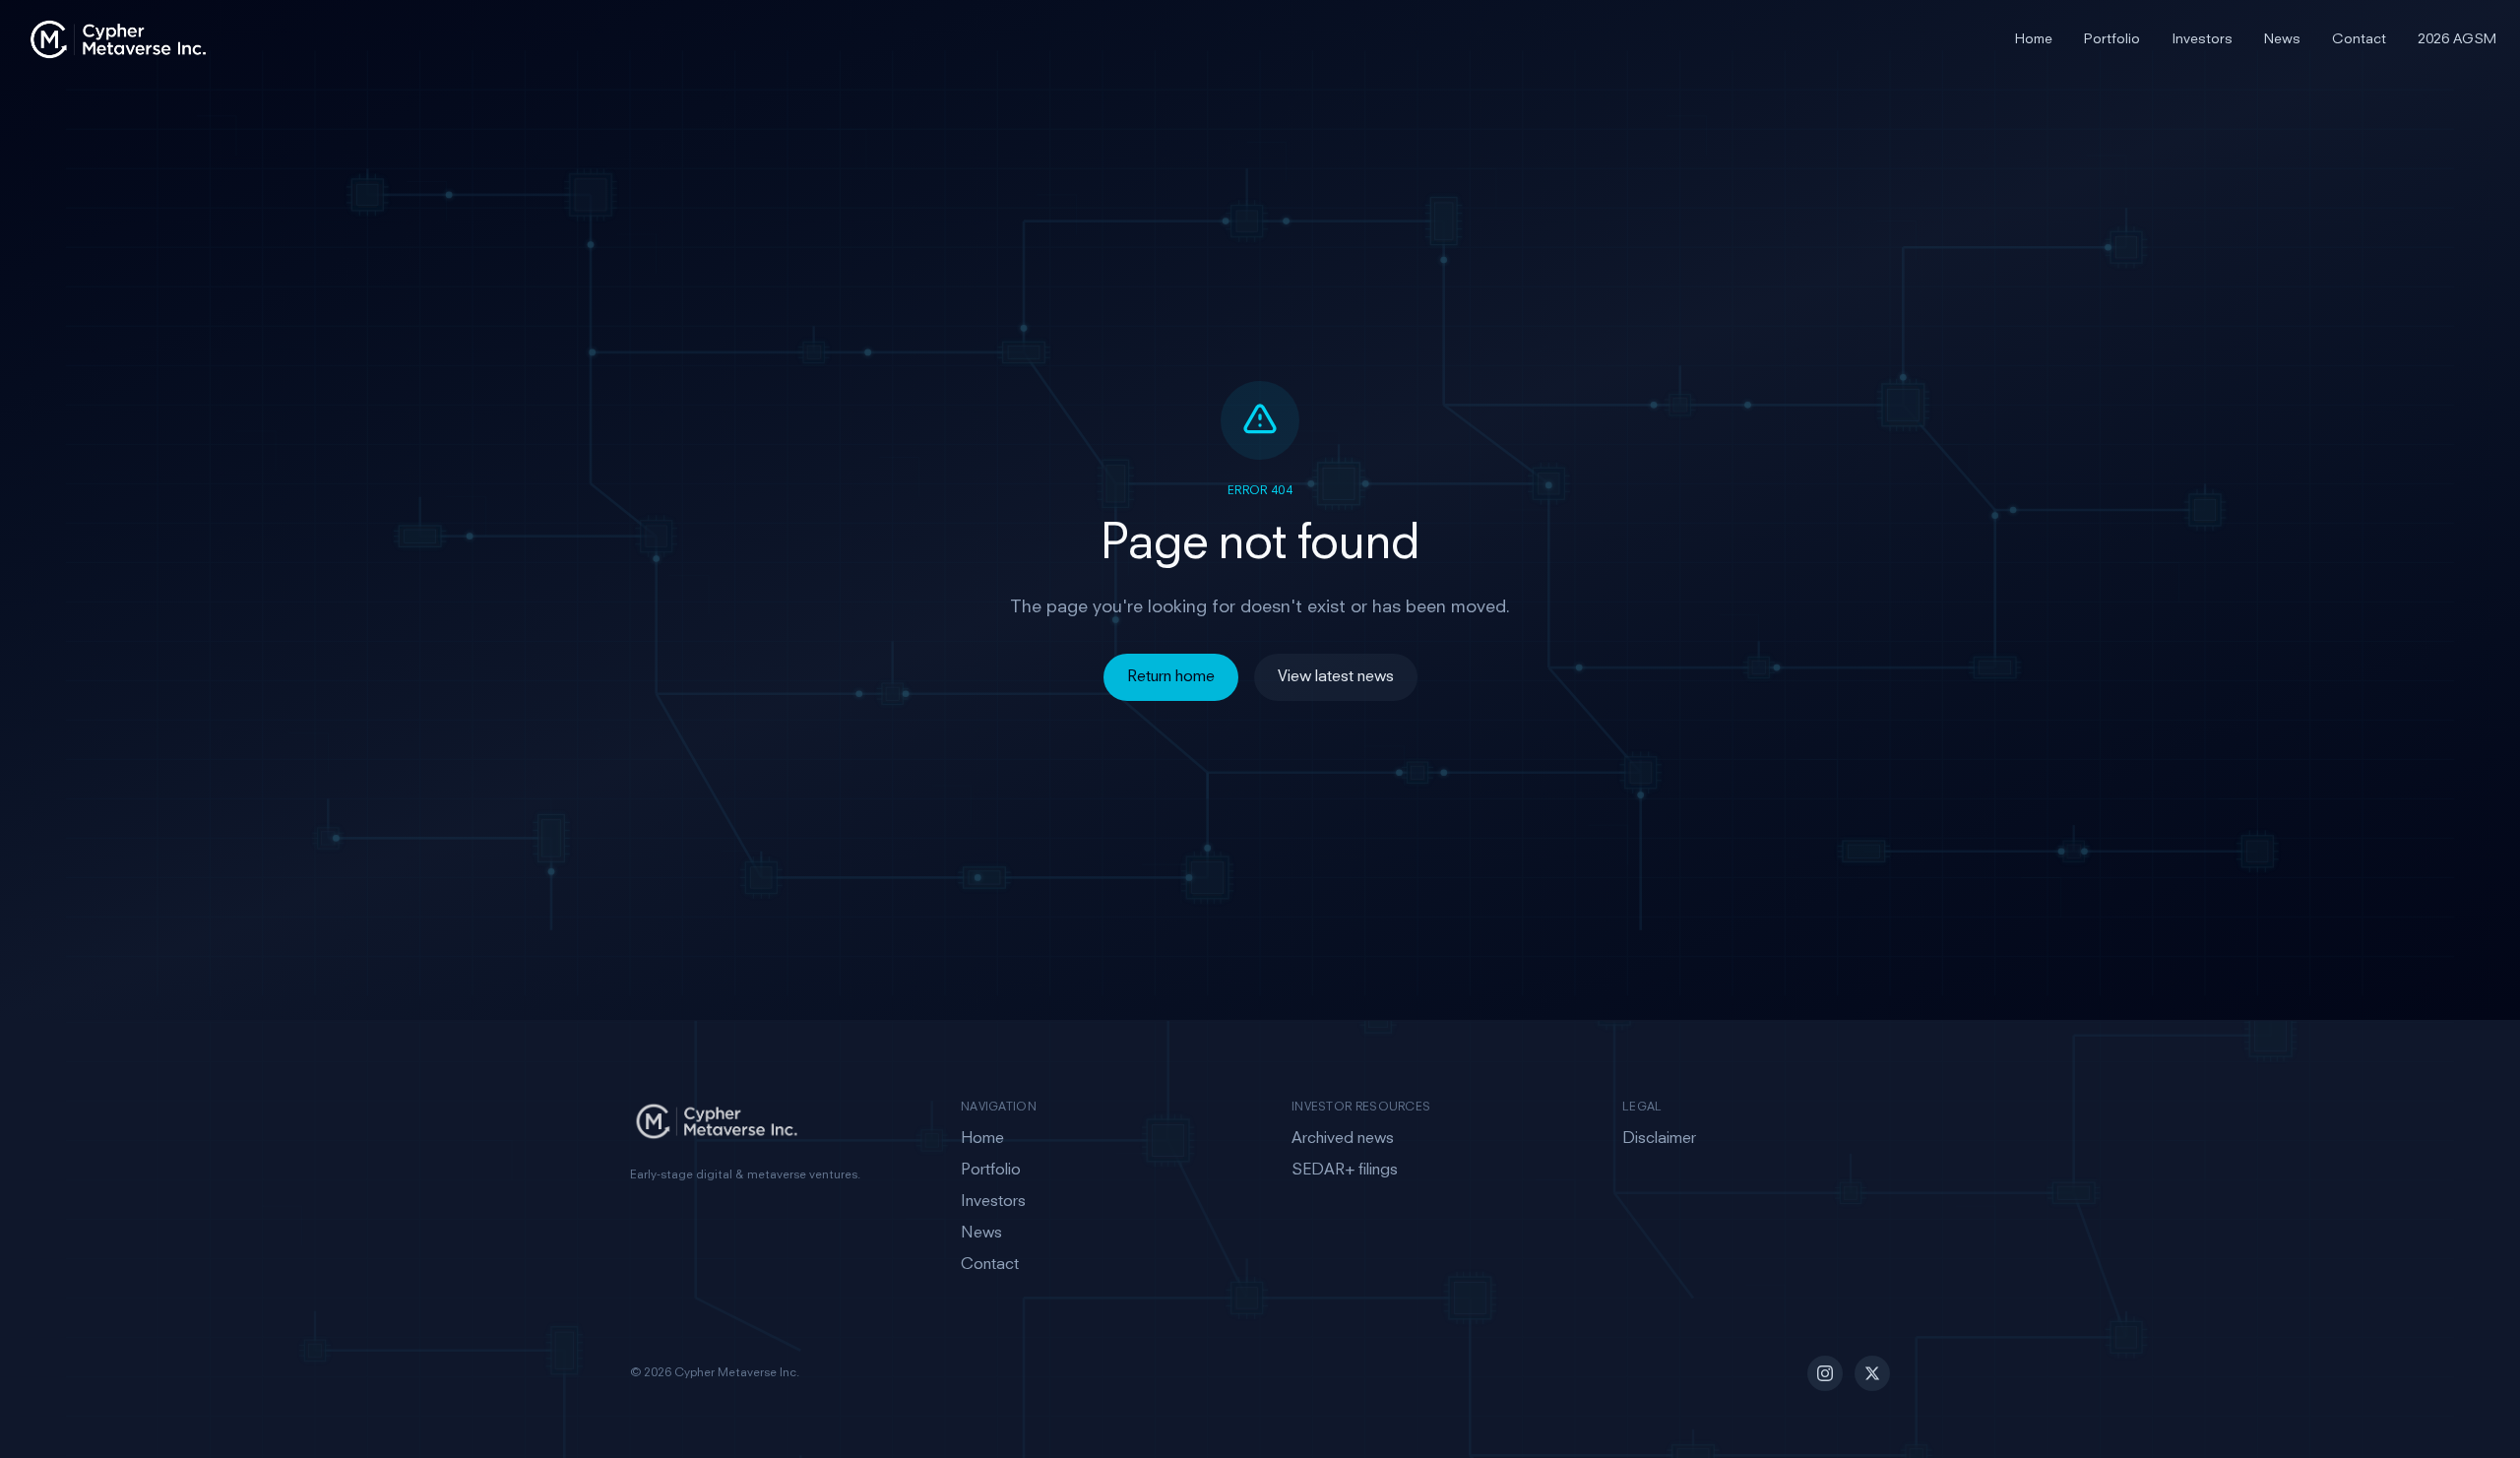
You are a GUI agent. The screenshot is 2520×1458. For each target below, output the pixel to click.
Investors (2202, 39)
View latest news (1336, 677)
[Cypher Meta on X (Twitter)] (1872, 1373)
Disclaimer (1659, 1139)
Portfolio (2112, 39)
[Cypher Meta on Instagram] (1825, 1373)
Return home (1171, 677)
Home (2034, 39)
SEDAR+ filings (1345, 1171)
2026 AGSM (2457, 39)
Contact (2359, 39)
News (2282, 39)
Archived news (1343, 1139)
